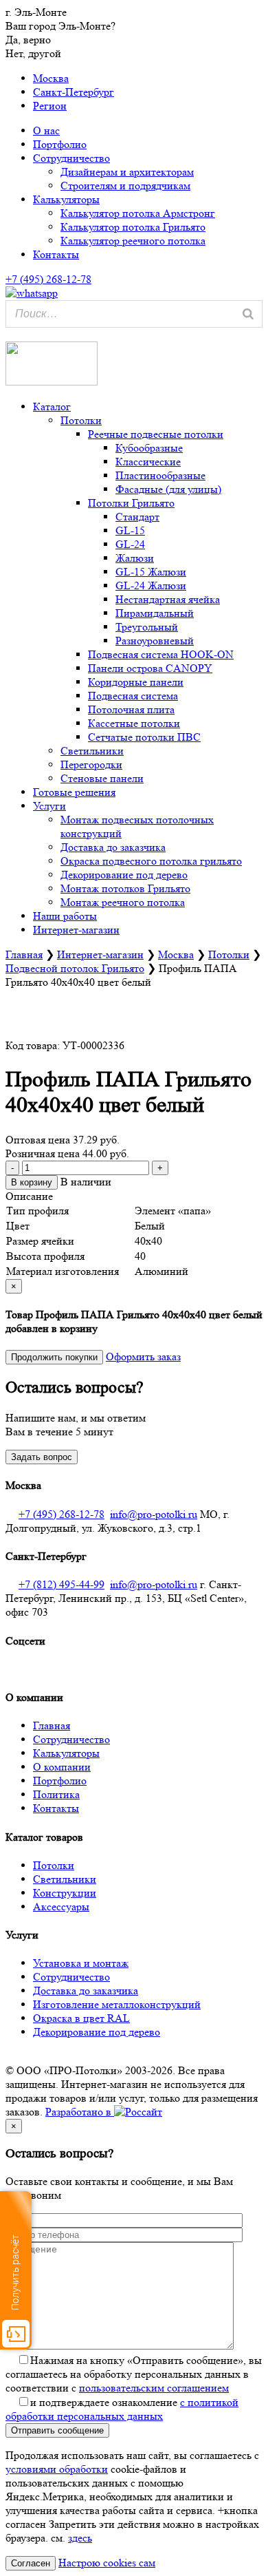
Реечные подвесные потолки (156, 434)
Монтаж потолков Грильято (125, 888)
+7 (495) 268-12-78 (62, 1514)
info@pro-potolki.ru (154, 1514)
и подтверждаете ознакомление (122, 2409)
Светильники (92, 751)
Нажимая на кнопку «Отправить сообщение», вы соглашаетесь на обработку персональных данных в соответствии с (134, 2374)
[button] (8, 334)
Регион (50, 106)
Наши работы (65, 916)
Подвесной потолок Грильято (75, 968)
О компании (62, 1767)
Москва (51, 78)
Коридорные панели (136, 682)
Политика (56, 1794)
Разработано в (80, 2112)
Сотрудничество (71, 158)
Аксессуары (61, 1907)
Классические (148, 462)
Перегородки (91, 764)
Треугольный (147, 627)
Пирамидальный (155, 613)
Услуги (49, 806)
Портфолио (60, 144)
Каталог (52, 407)
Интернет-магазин (76, 930)
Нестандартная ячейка (168, 599)
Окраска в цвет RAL (81, 2018)
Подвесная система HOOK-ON (161, 654)
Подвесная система (133, 696)
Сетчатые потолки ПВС (144, 737)
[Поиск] (248, 314)
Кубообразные (149, 448)
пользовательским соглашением (154, 2388)
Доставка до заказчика (113, 847)
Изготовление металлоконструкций (117, 2004)
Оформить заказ (143, 1356)
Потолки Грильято (131, 503)
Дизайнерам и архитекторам (127, 172)
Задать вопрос (42, 1457)
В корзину (32, 1182)
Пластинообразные (160, 475)
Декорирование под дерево (124, 875)
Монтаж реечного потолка (123, 902)
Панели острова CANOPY (150, 668)
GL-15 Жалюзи (151, 572)
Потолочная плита (131, 709)
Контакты (56, 254)
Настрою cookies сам (107, 2563)
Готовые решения (74, 792)
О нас (46, 130)
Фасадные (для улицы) (168, 489)
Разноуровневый (155, 641)
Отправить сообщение (57, 2430)
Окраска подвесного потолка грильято (151, 861)
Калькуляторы (66, 199)
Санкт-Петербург (74, 92)
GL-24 (130, 544)
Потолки (81, 420)
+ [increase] (160, 1168)
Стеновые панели (102, 778)
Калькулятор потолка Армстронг (138, 213)
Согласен (31, 2563)
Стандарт (137, 517)
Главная (24, 954)
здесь (80, 2538)
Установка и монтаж (81, 1963)
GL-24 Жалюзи (151, 585)
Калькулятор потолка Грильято (133, 227)
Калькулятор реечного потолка (133, 241)
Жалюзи (135, 558)
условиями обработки (57, 2469)
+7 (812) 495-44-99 (62, 1584)
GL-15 (130, 530)
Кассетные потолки (134, 723)
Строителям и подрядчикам (125, 186)
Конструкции (65, 1893)
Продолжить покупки (54, 1357)
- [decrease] (12, 1168)
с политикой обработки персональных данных (122, 2409)
